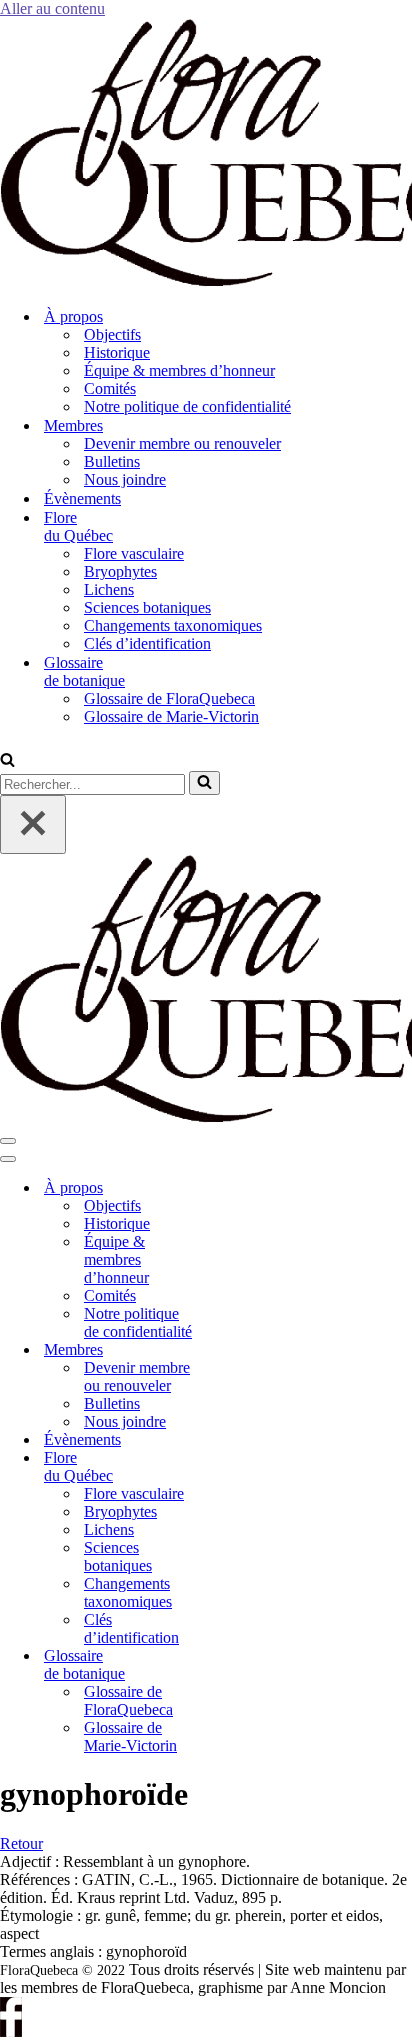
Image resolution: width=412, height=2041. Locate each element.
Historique (117, 352)
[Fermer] (33, 824)
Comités (110, 388)
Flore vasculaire (134, 553)
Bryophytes (120, 571)
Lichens (109, 589)
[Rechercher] (7, 761)
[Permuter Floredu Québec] (240, 1467)
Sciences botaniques (147, 607)
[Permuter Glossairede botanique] (240, 1665)
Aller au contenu (52, 8)
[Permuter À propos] (240, 1188)
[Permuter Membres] (240, 1350)
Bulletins (112, 461)
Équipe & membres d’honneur (179, 370)
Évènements (82, 498)
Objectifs (112, 334)
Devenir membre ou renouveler (182, 443)
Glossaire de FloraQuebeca (169, 698)
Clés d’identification (147, 643)
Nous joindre (125, 479)
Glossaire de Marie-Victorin (171, 716)
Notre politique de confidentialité (187, 406)
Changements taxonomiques (173, 625)
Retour (21, 1843)
